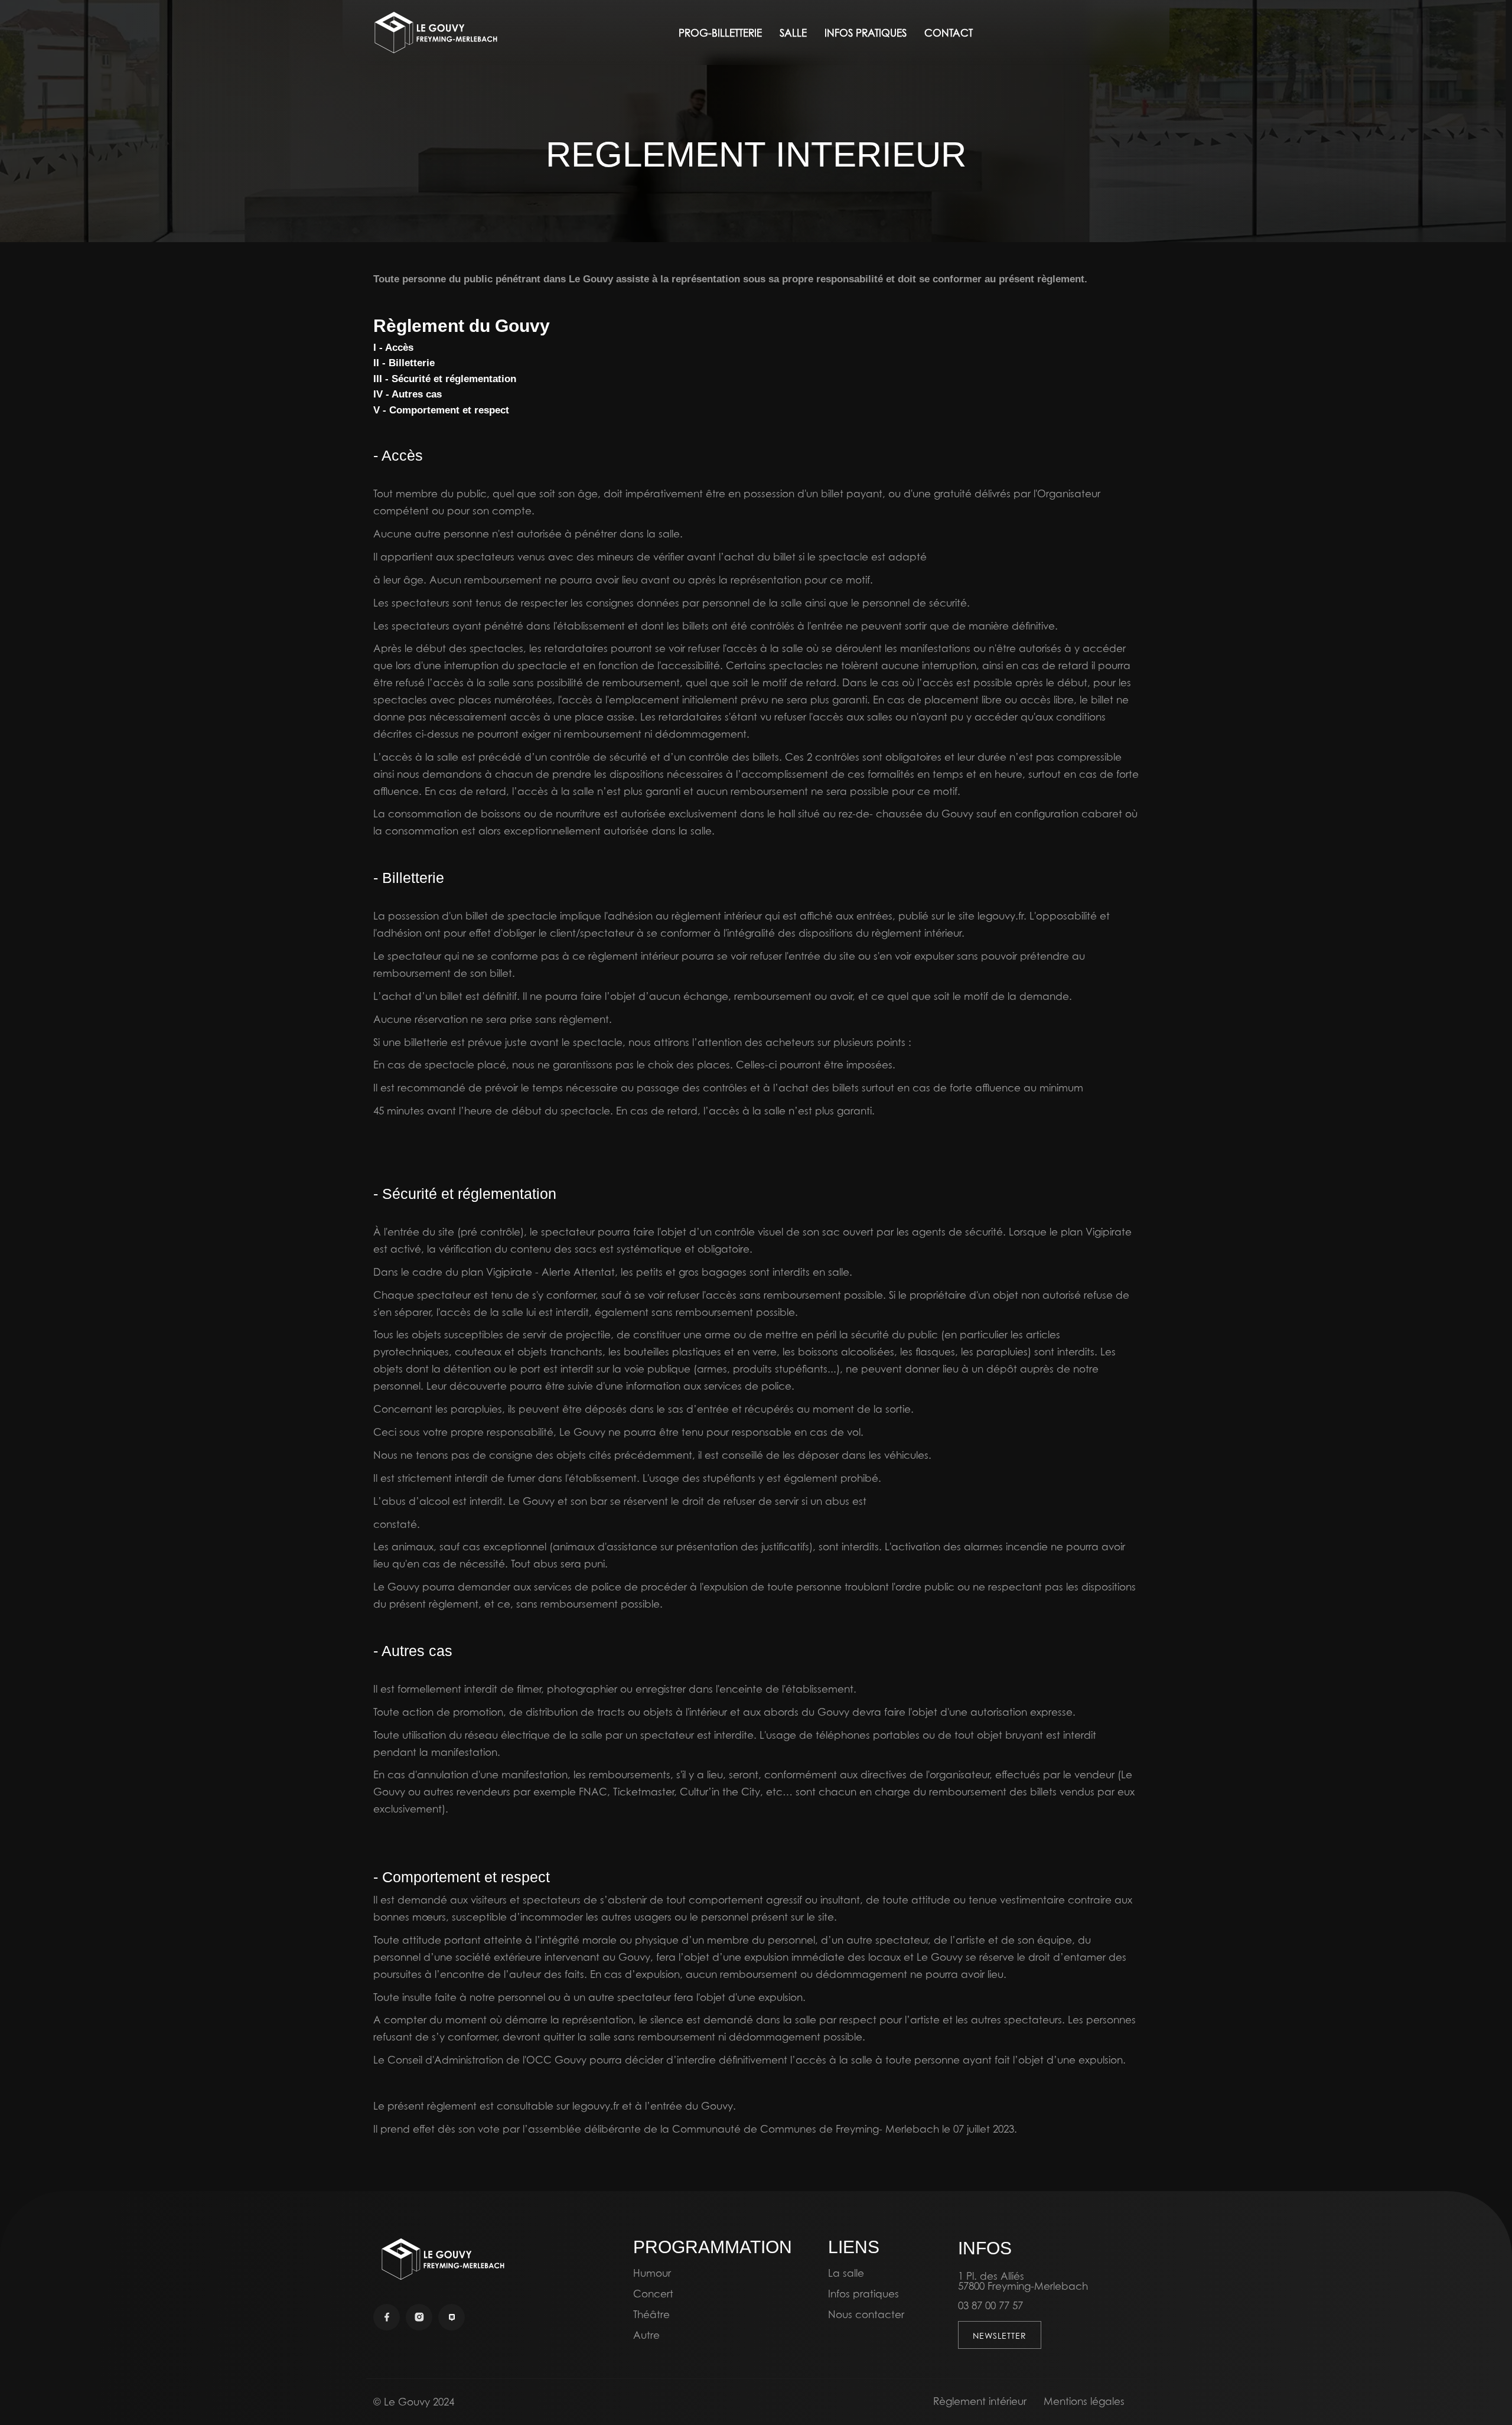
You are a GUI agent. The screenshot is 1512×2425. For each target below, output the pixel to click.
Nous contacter (866, 2314)
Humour (652, 2273)
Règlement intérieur (980, 2401)
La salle (846, 2273)
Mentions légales (1084, 2401)
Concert (653, 2294)
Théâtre (651, 2314)
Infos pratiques (863, 2294)
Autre (646, 2335)
